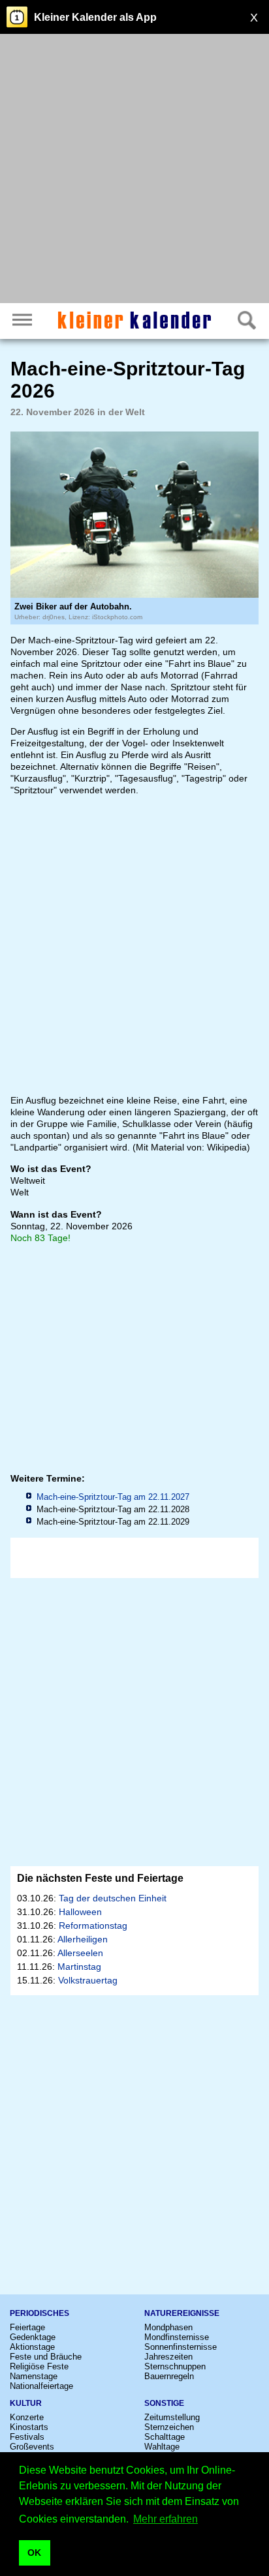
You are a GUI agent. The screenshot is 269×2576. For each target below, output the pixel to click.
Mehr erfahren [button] (166, 2519)
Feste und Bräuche (46, 2357)
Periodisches (40, 2313)
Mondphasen (168, 2327)
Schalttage (165, 2437)
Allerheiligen (83, 1939)
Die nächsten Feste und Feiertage (100, 1878)
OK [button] (34, 2553)
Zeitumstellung (172, 2417)
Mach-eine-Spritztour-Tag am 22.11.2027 (113, 1497)
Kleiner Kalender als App (95, 17)
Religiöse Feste (39, 2366)
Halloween (80, 1912)
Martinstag (79, 1967)
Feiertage (27, 2327)
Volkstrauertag (88, 1980)
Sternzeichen (169, 2427)
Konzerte (27, 2417)
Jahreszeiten (168, 2357)
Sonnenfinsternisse (181, 2347)
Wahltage (162, 2447)
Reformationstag (93, 1925)
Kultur (26, 2403)
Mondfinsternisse (177, 2337)
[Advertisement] (134, 170)
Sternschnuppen (175, 2366)
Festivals (27, 2437)
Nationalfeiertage (41, 2386)
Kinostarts (29, 2427)
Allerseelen (80, 1953)
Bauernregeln (169, 2376)
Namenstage (34, 2376)
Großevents (32, 2447)
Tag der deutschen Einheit (113, 1898)
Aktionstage (32, 2347)
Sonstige (164, 2403)
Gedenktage (33, 2337)
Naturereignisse (182, 2313)
